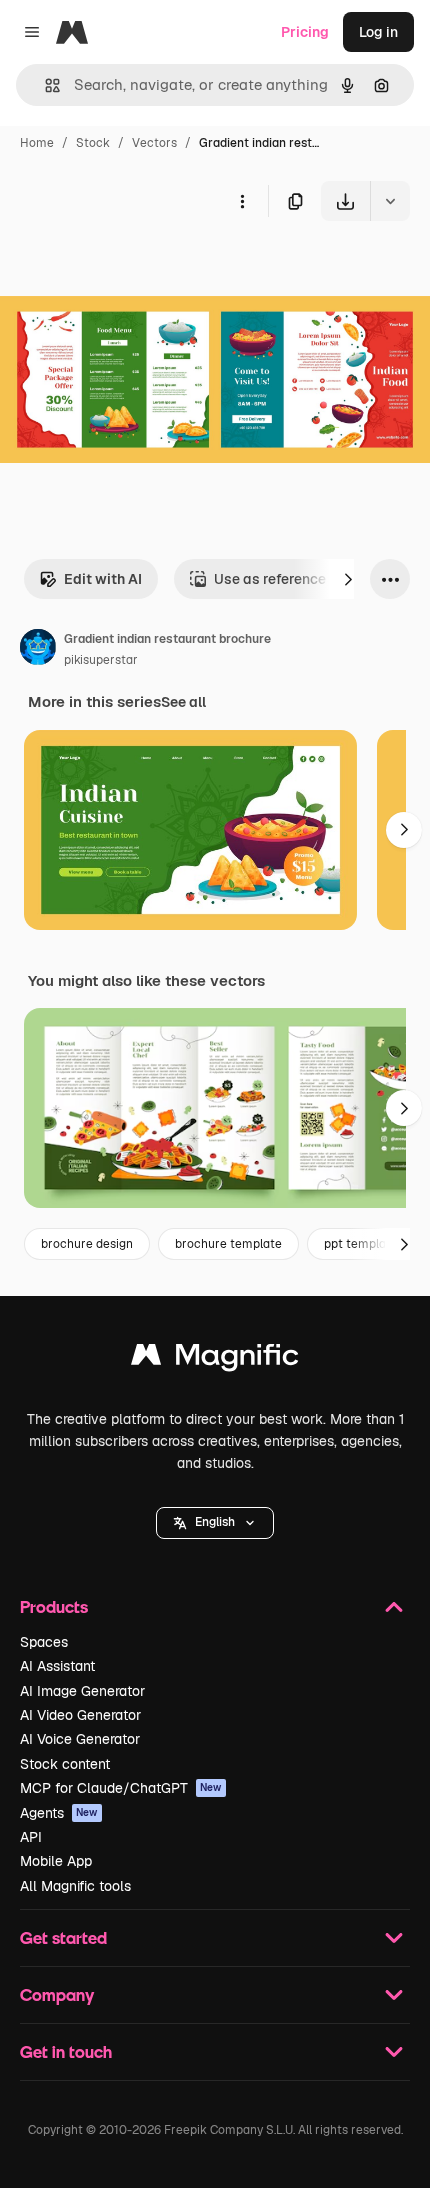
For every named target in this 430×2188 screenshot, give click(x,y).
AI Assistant (57, 1666)
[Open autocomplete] (44, 85)
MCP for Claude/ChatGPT (121, 1788)
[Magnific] (215, 1359)
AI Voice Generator (80, 1739)
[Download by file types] (390, 201)
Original (128, 267)
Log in (378, 32)
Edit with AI (103, 579)
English (215, 1522)
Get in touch (66, 2051)
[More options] (242, 201)
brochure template (228, 1244)
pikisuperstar (101, 660)
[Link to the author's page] (38, 650)
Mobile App (56, 1861)
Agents (59, 1813)
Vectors (154, 143)
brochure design (87, 1244)
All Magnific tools (75, 1886)
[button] (215, 1523)
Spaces (44, 1642)
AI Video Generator (80, 1715)
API (31, 1837)
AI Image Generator (82, 1691)
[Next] (348, 579)
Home (37, 143)
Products (54, 1606)
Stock (93, 143)
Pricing (305, 32)
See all (183, 702)
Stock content (65, 1764)
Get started (63, 1937)
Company (57, 1994)
